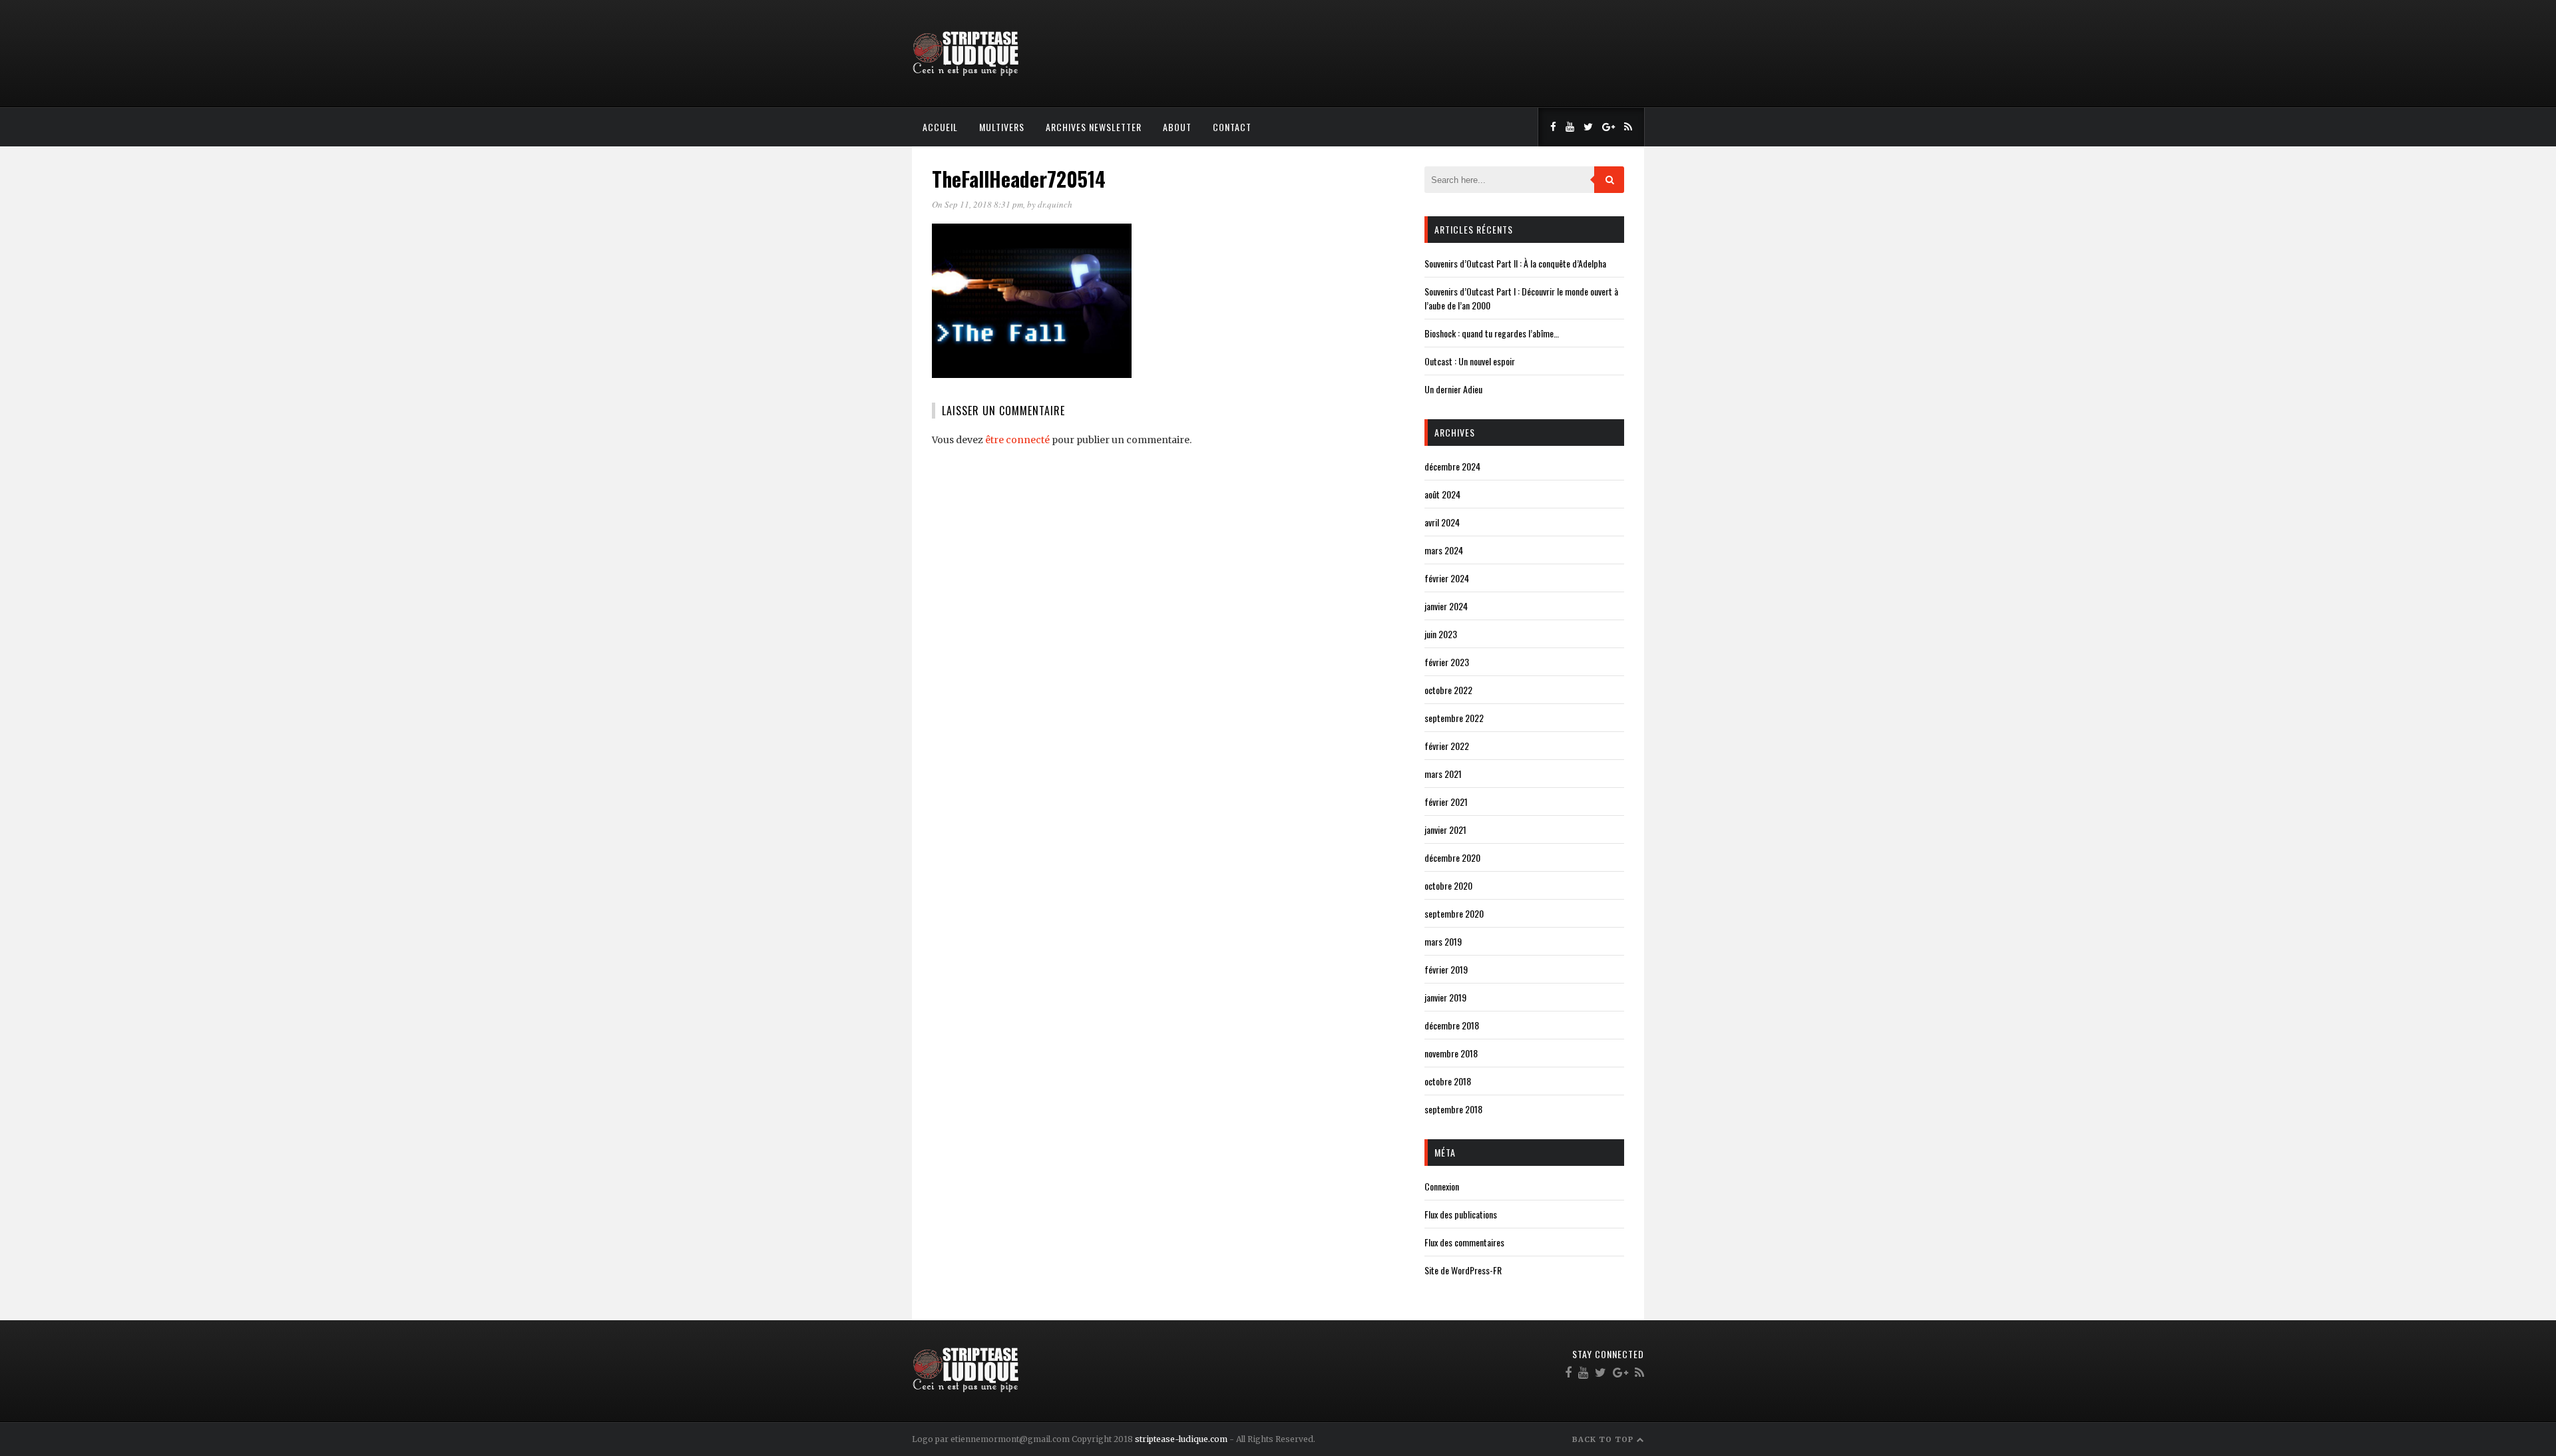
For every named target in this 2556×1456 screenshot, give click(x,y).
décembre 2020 (1452, 857)
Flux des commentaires (1464, 1242)
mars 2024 (1444, 550)
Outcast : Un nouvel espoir (1470, 361)
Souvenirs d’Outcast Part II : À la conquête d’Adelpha (1515, 263)
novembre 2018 (1451, 1053)
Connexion (1442, 1186)
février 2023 (1447, 662)
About (1177, 127)
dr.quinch (1055, 204)
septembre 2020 (1454, 913)
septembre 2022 (1454, 718)
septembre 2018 (1453, 1109)
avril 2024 (1442, 522)
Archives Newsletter (1094, 127)
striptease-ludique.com (1181, 1439)
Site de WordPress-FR (1463, 1270)
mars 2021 (1443, 774)
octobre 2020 (1448, 885)
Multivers (1002, 127)
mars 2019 (1443, 941)
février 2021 (1446, 802)
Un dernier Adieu (1453, 389)
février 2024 (1447, 578)
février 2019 (1446, 969)
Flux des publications (1461, 1214)
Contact (1232, 127)
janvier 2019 (1445, 997)
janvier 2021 (1445, 829)
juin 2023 (1441, 634)
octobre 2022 (1448, 690)
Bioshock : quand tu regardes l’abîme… (1492, 333)
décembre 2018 (1452, 1025)
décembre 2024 (1452, 466)
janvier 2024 (1446, 606)
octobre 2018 (1448, 1081)
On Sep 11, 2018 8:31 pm (977, 204)
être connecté (1017, 440)
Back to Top (1604, 1439)
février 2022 (1447, 746)
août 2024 (1442, 494)
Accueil (940, 127)
